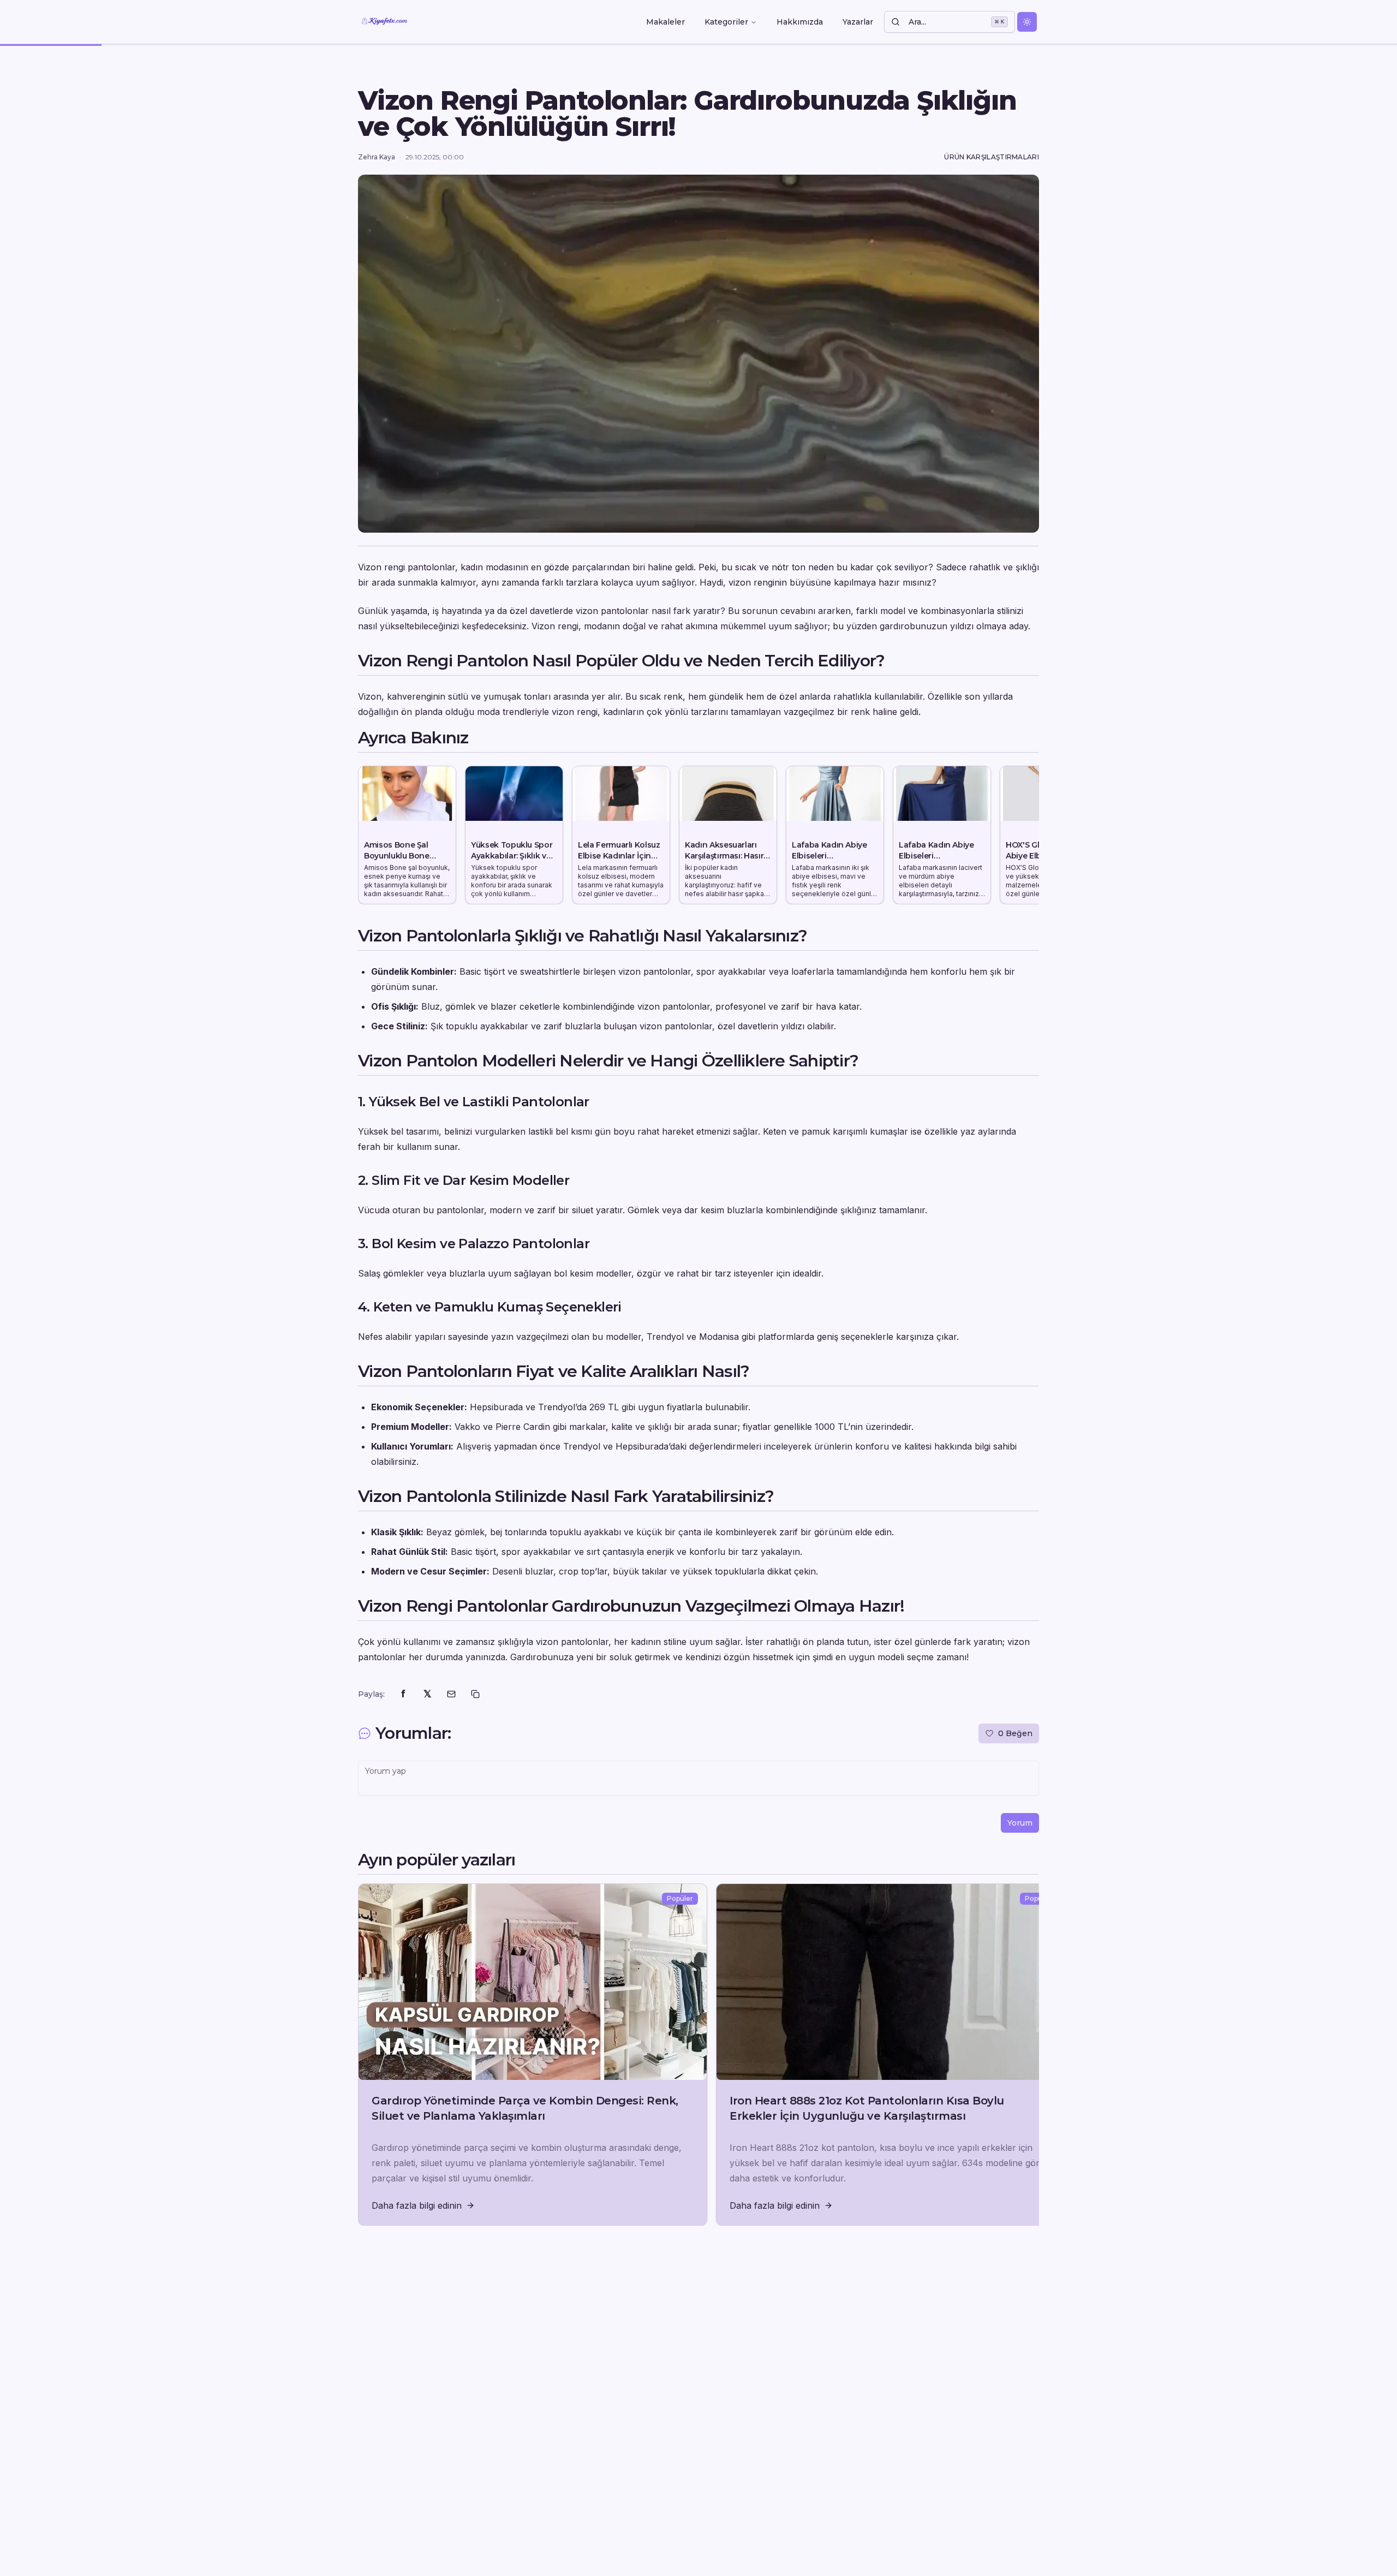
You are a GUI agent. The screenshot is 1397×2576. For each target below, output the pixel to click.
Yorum (1020, 1823)
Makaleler (665, 22)
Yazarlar (858, 22)
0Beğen (1015, 1733)
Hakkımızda (800, 22)
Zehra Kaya (377, 157)
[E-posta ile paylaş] (451, 1694)
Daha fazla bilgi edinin (417, 2205)
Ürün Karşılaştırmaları (992, 157)
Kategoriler (726, 22)
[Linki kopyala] (475, 1694)
